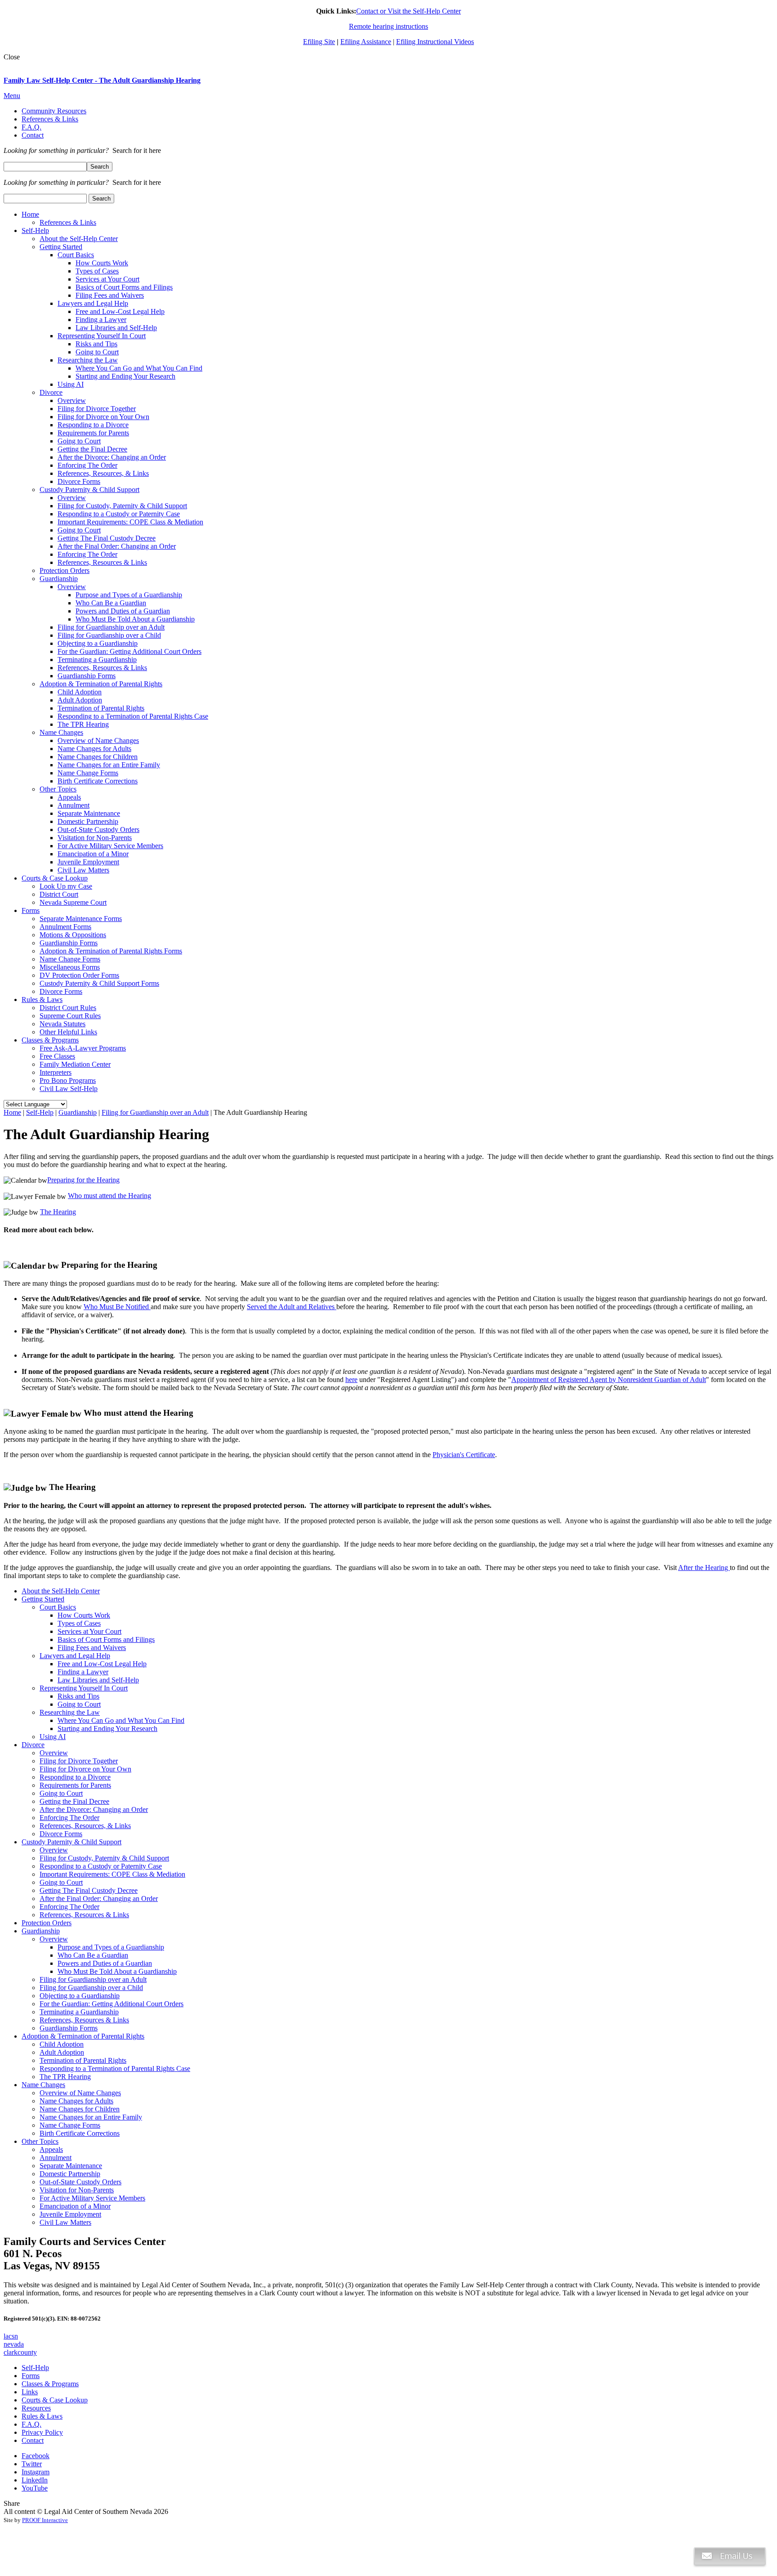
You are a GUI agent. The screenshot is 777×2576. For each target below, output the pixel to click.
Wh (73, 1196)
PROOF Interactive (45, 2520)
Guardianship (78, 1112)
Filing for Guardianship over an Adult (155, 1112)
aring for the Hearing (90, 1180)
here (351, 1380)
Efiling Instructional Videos (435, 42)
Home (12, 1112)
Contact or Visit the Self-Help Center (409, 11)
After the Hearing (704, 1568)
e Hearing (62, 1212)
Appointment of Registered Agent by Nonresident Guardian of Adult (609, 1380)
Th (44, 1212)
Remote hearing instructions (388, 26)
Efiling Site (319, 42)
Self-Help (40, 1112)
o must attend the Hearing (115, 1196)
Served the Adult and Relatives (292, 1307)
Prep (54, 1180)
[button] (730, 2572)
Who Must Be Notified (117, 1307)
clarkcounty (20, 2352)
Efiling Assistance (366, 42)
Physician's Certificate (464, 1455)
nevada (14, 2344)
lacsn (11, 2336)
